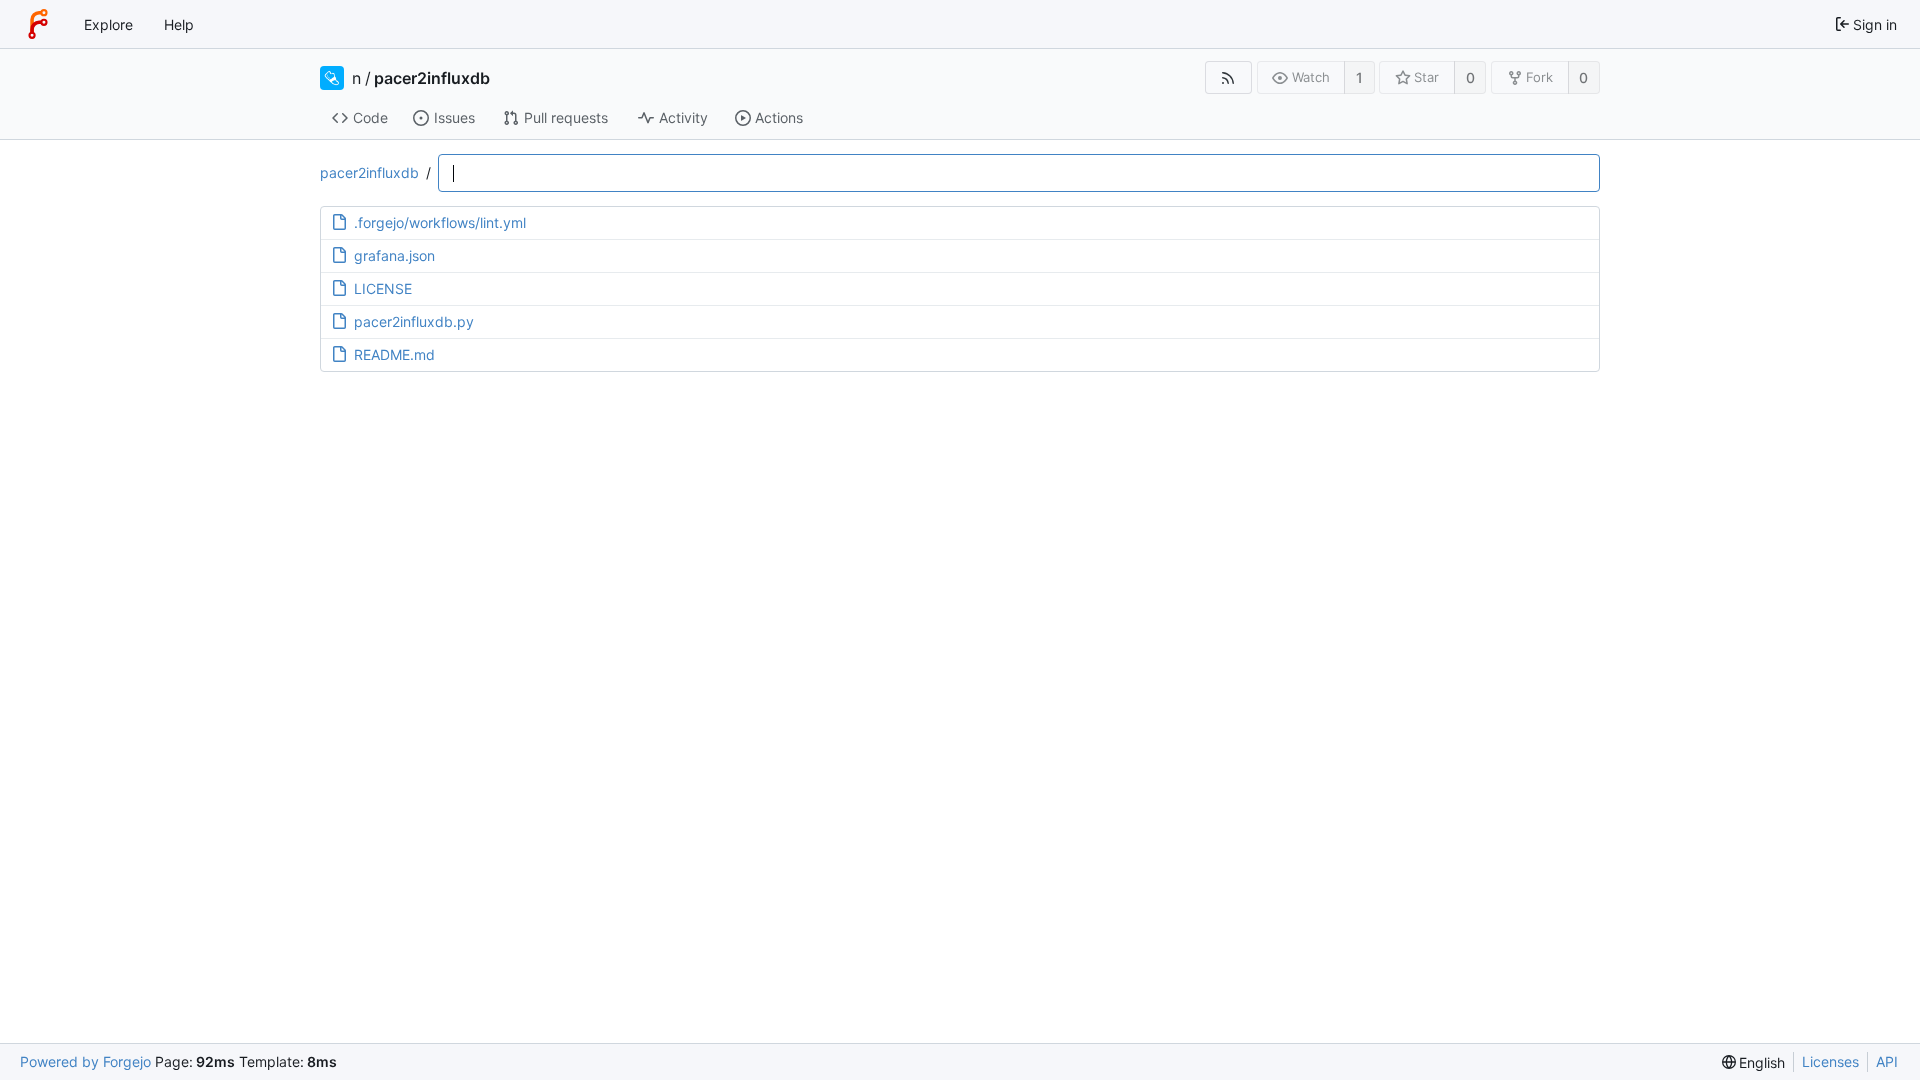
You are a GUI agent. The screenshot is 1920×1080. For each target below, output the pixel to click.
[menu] (1754, 1062)
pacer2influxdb (432, 78)
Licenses (1830, 1061)
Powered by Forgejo (85, 1061)
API (1887, 1061)
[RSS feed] (1228, 77)
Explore (108, 24)
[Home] (38, 24)
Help (179, 24)
